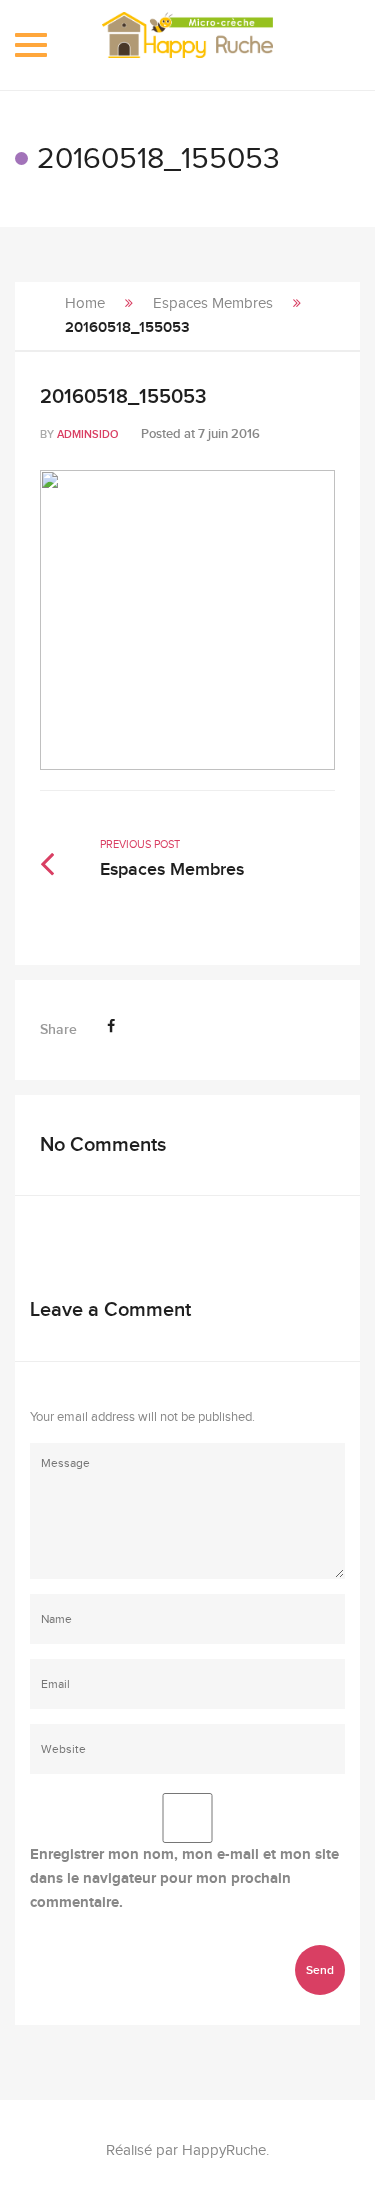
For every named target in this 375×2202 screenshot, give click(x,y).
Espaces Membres (213, 303)
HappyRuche (224, 2150)
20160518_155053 (123, 397)
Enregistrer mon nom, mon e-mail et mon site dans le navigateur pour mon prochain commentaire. (184, 1878)
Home (85, 303)
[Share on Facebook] (111, 1026)
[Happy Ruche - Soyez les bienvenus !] (187, 45)
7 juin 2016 (229, 434)
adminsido (87, 434)
